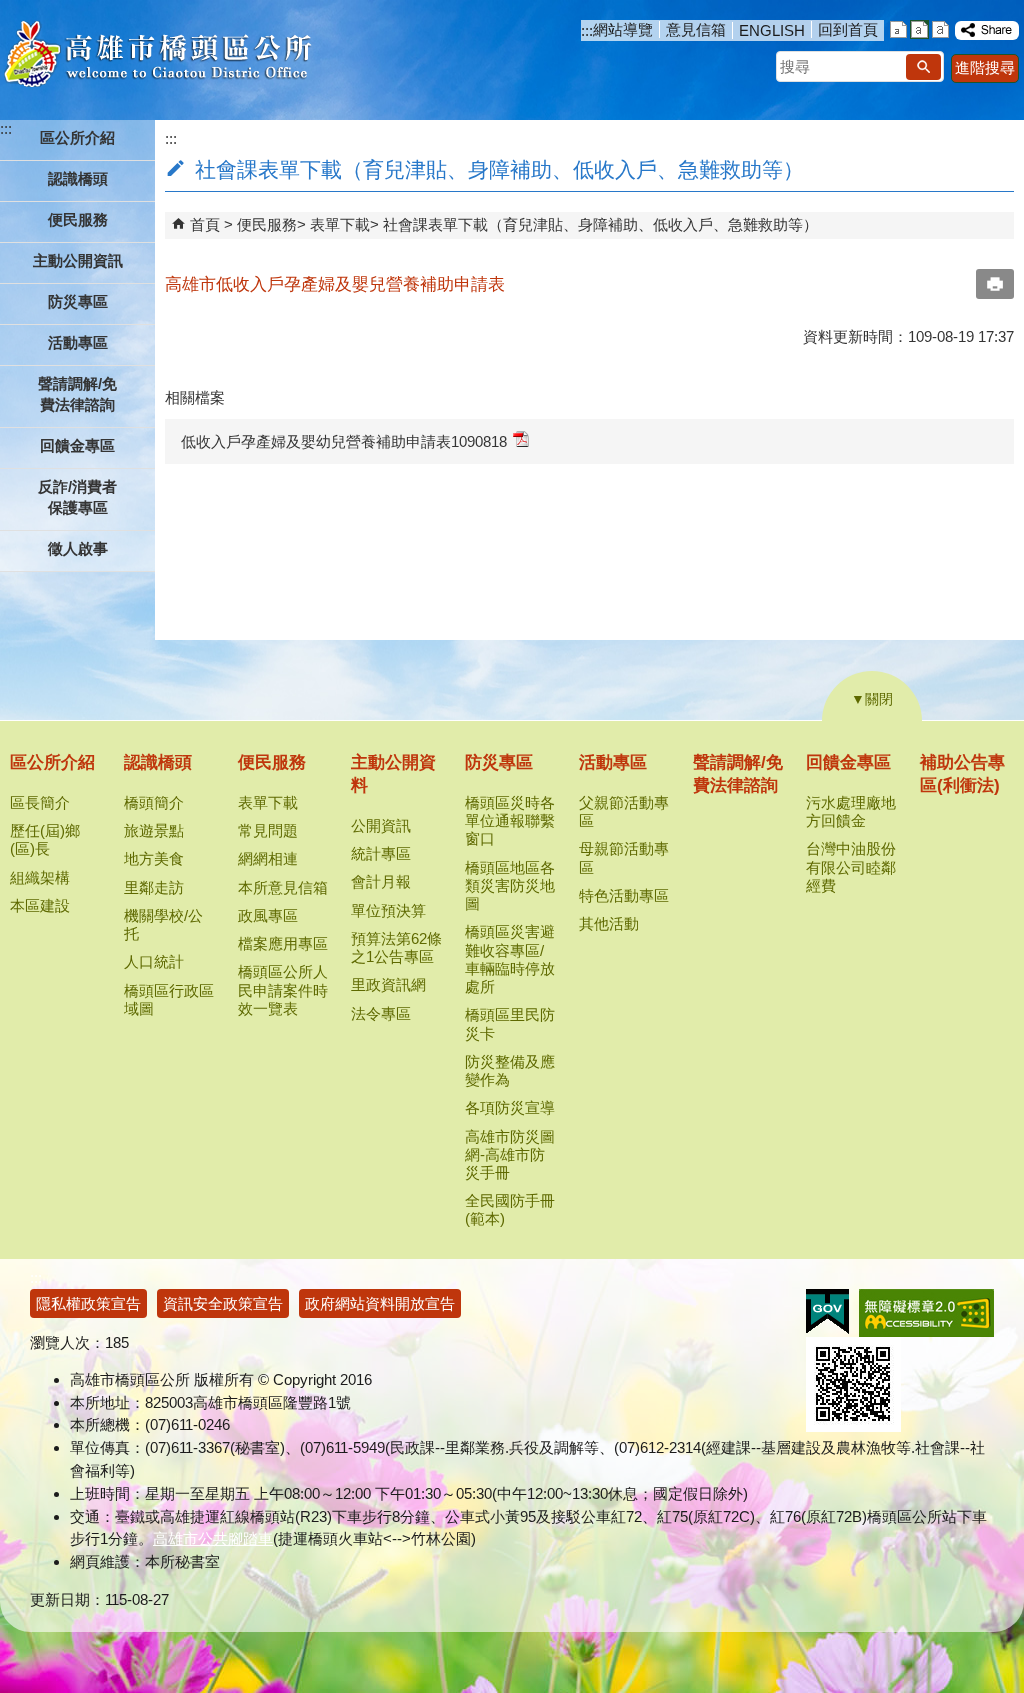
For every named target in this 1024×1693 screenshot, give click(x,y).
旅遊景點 (154, 830)
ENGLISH (772, 30)
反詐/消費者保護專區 (77, 497)
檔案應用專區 (283, 943)
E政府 (827, 1311)
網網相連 (268, 858)
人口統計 (154, 961)
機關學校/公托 (163, 924)
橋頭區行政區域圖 (169, 999)
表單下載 (340, 224)
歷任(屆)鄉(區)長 (45, 839)
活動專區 (613, 762)
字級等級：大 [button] (940, 29)
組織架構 (40, 877)
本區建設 (40, 905)
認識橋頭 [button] (78, 178)
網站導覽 (623, 29)
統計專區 (381, 853)
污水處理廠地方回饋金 (851, 811)
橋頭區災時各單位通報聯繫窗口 (510, 820)
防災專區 (499, 762)
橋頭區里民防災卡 (510, 1023)
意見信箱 (696, 29)
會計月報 (381, 881)
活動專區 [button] (78, 342)
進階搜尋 (985, 67)
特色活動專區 (624, 895)
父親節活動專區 (624, 811)
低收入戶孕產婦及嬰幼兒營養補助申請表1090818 (344, 441)
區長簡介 (40, 802)
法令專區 (381, 1013)
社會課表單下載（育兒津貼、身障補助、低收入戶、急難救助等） (600, 224)
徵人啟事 (78, 548)
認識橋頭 (158, 762)
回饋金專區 (848, 762)
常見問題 (268, 830)
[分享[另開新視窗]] (987, 30)
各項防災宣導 (510, 1107)
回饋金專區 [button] (77, 445)
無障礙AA (926, 1313)
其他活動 (609, 923)
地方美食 (154, 858)
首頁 (205, 224)
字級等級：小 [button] (898, 29)
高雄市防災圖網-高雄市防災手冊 (510, 1154)
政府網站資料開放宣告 (380, 1303)
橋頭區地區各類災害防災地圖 (510, 885)
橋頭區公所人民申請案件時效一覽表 (283, 989)
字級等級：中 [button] (919, 29)
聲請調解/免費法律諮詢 (77, 394)
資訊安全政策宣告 (223, 1303)
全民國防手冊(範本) (510, 1209)
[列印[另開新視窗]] (995, 284)
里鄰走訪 (154, 887)
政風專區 (268, 915)
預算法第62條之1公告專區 (396, 947)
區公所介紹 (52, 762)
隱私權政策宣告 (88, 1303)
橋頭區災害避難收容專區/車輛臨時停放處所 (510, 959)
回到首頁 (848, 29)
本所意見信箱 (283, 887)
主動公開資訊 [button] (78, 260)
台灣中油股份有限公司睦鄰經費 (851, 866)
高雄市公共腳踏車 (213, 1538)
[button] (923, 67)
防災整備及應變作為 (510, 1070)
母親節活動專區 (624, 857)
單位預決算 (388, 910)
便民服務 (267, 224)
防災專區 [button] (78, 301)
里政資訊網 (388, 984)
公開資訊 (381, 825)
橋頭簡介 (154, 802)
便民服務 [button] (78, 219)
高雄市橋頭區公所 (157, 55)
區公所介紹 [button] (77, 137)
